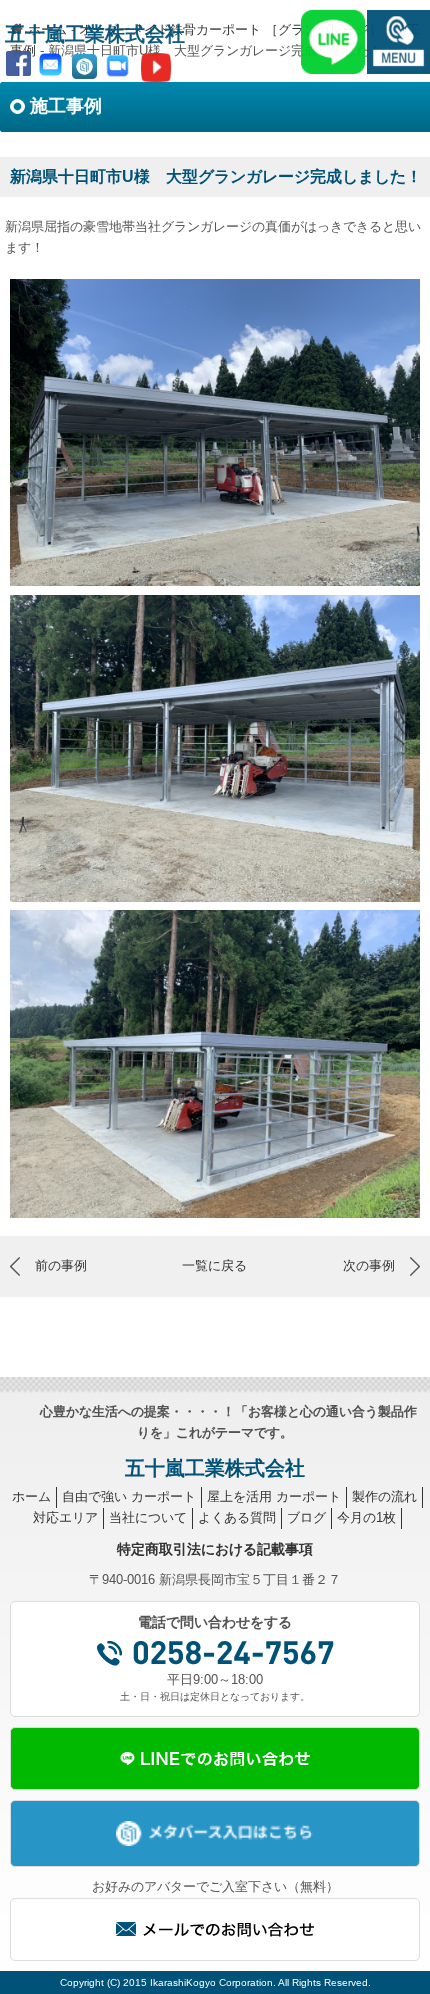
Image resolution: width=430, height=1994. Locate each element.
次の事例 (369, 1265)
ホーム (31, 1496)
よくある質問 (237, 1517)
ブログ (306, 1517)
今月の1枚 (366, 1517)
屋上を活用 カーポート (274, 1496)
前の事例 (61, 1265)
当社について (148, 1517)
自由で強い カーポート (129, 1496)
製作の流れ (384, 1496)
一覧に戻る (214, 1265)
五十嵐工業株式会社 (95, 34)
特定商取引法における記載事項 (215, 1549)
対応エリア (65, 1517)
